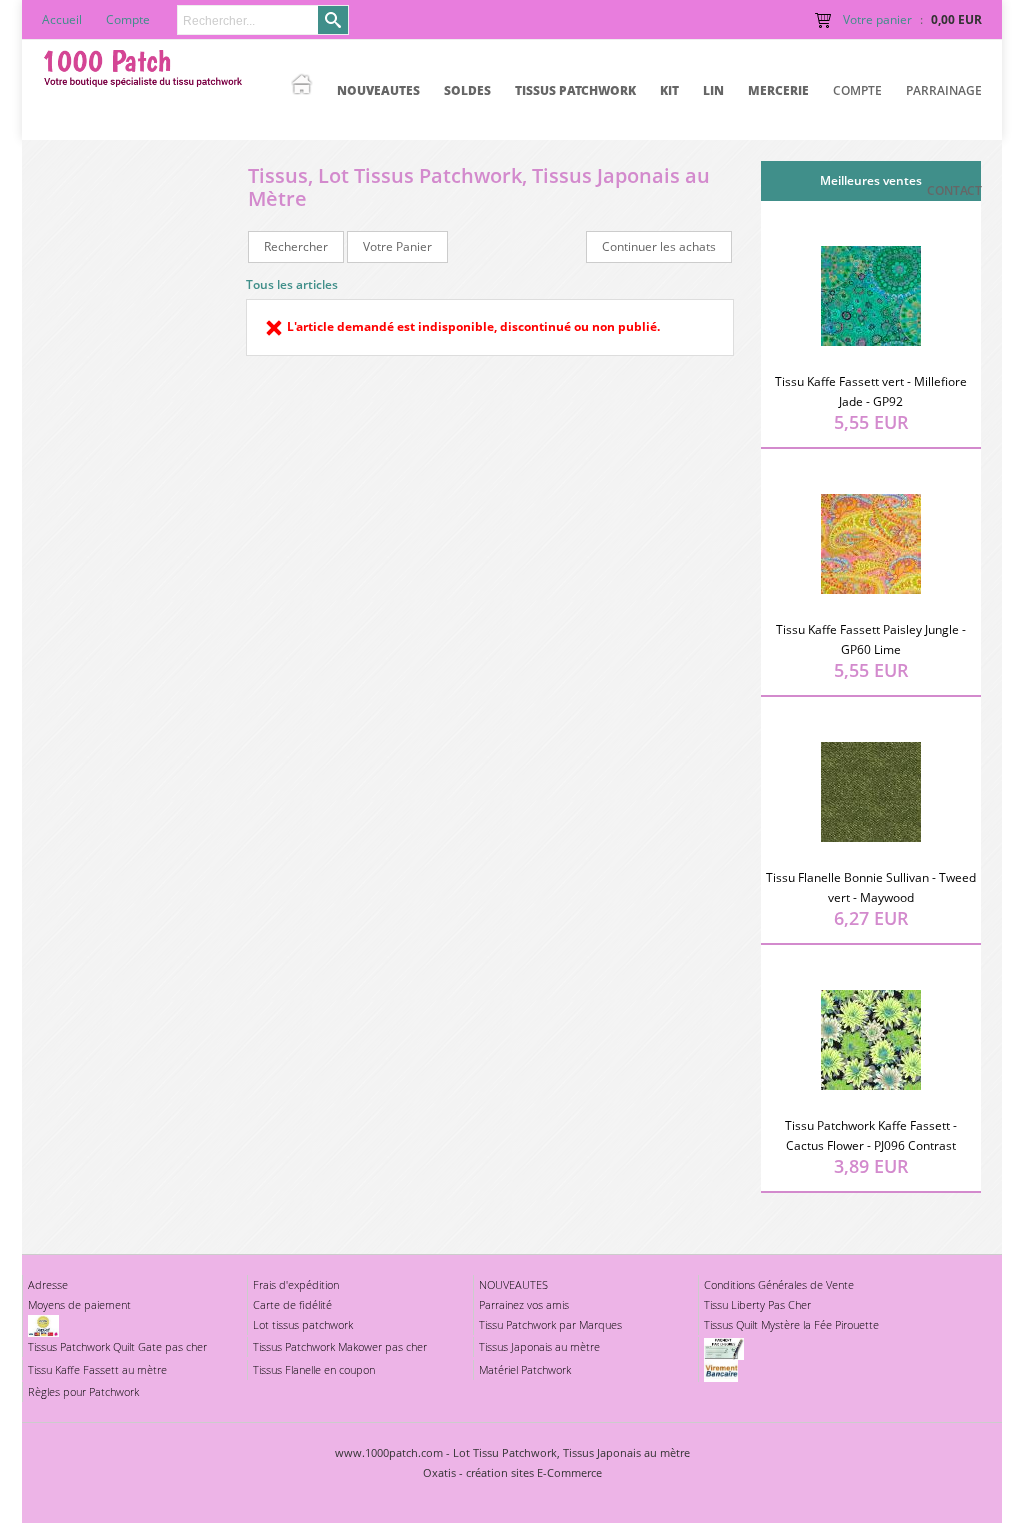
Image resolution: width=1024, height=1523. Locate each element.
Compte (857, 90)
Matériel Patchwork (525, 1369)
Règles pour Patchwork (83, 1391)
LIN (713, 90)
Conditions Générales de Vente (779, 1284)
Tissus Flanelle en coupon (314, 1369)
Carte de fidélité (292, 1304)
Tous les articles (292, 284)
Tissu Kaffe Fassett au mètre (97, 1369)
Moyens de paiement (79, 1304)
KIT (669, 90)
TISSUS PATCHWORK (575, 90)
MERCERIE (778, 90)
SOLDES (467, 90)
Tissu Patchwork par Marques (550, 1324)
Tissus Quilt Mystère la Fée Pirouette (791, 1324)
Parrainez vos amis (524, 1304)
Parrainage (944, 90)
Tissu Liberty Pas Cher (757, 1304)
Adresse (48, 1284)
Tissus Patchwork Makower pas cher (340, 1346)
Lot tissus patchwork (303, 1324)
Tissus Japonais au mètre (539, 1346)
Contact (954, 190)
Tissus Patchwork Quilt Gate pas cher (117, 1346)
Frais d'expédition (296, 1284)
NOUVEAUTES (378, 90)
